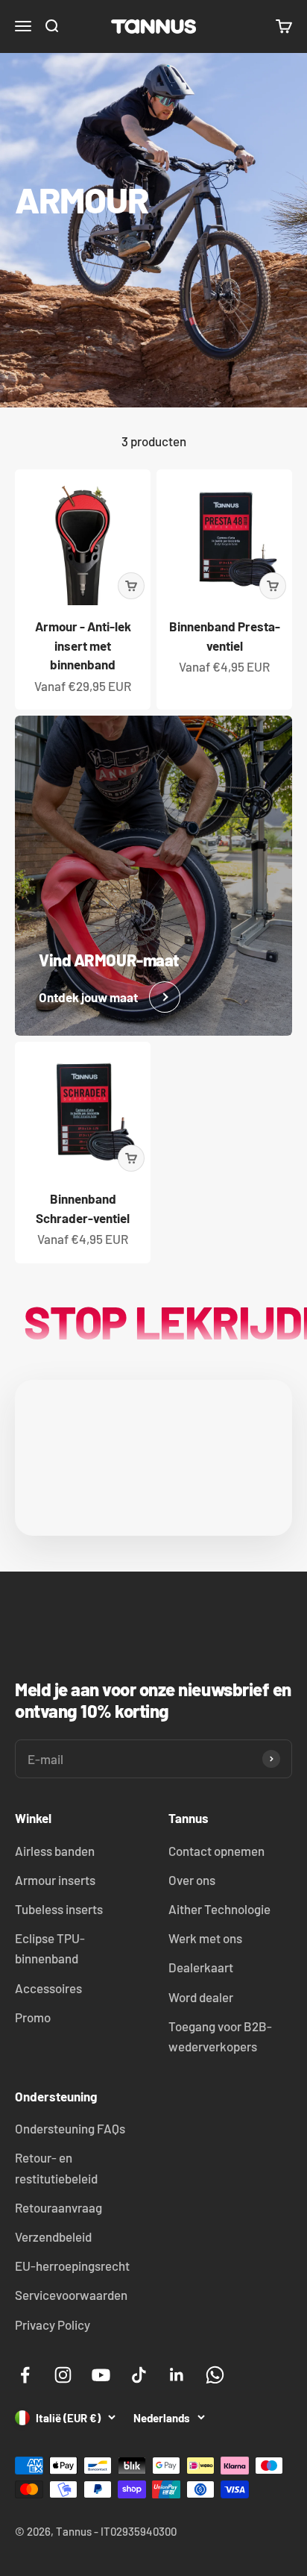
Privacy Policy (53, 2325)
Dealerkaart (201, 1967)
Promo (33, 2017)
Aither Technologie (219, 1909)
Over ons (192, 1880)
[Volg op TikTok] (139, 2375)
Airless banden (55, 1851)
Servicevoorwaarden (71, 2295)
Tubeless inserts (59, 1909)
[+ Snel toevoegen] (131, 586)
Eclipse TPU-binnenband (50, 1948)
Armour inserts (55, 1880)
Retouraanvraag (58, 2207)
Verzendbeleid (53, 2236)
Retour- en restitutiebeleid (56, 2167)
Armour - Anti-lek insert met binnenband (83, 645)
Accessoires (48, 1988)
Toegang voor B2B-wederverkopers (220, 2036)
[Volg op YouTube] (101, 2375)
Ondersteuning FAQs (70, 2128)
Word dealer (201, 1997)
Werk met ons (205, 1938)
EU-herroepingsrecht (72, 2266)
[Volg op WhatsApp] (215, 2375)
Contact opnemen (216, 1851)
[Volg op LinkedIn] (177, 2375)
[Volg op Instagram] (63, 2375)
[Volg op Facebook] (25, 2375)
